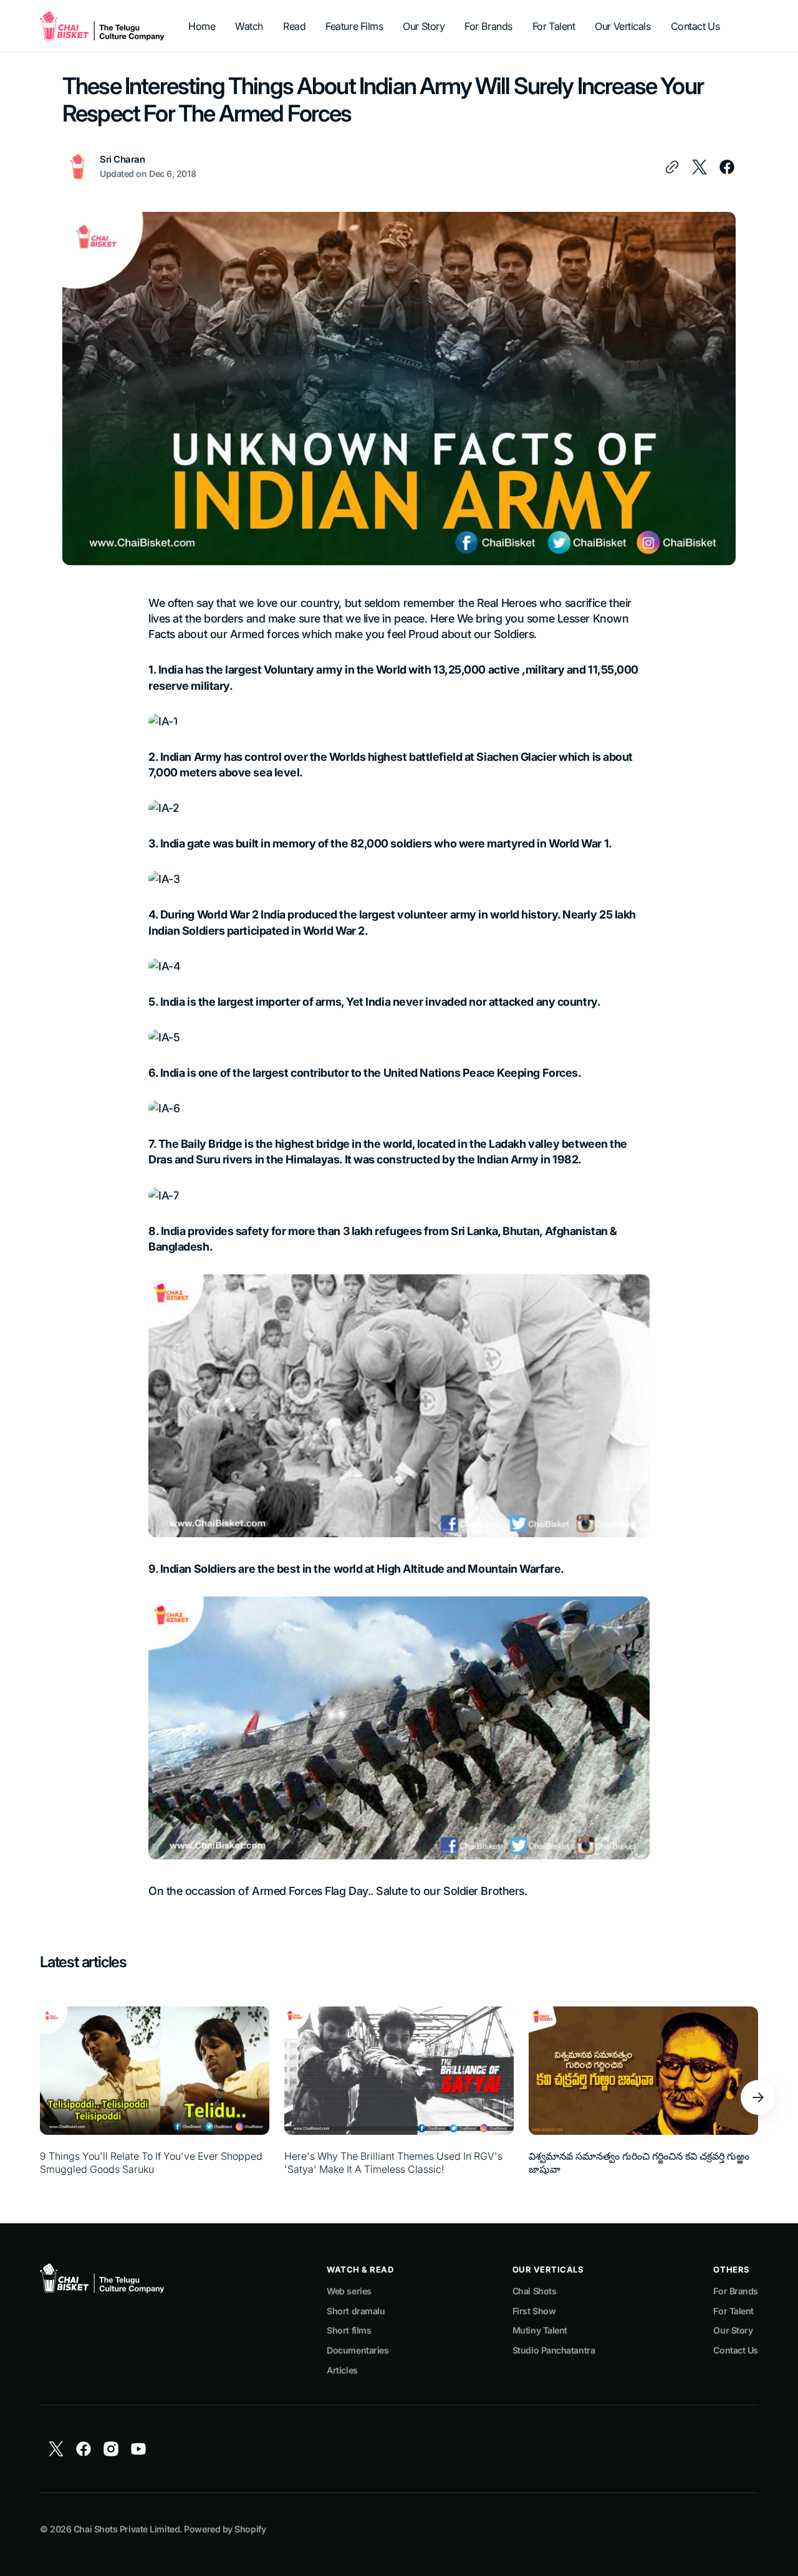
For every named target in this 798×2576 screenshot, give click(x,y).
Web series (349, 2291)
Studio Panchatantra (554, 2350)
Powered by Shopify (225, 2529)
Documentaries (358, 2350)
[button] (758, 2097)
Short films (349, 2330)
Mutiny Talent (540, 2330)
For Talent (733, 2311)
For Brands (736, 2291)
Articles (342, 2370)
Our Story (733, 2330)
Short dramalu (356, 2311)
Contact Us (736, 2350)
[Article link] (155, 2097)
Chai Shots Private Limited (127, 2529)
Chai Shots (535, 2291)
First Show (534, 2311)
